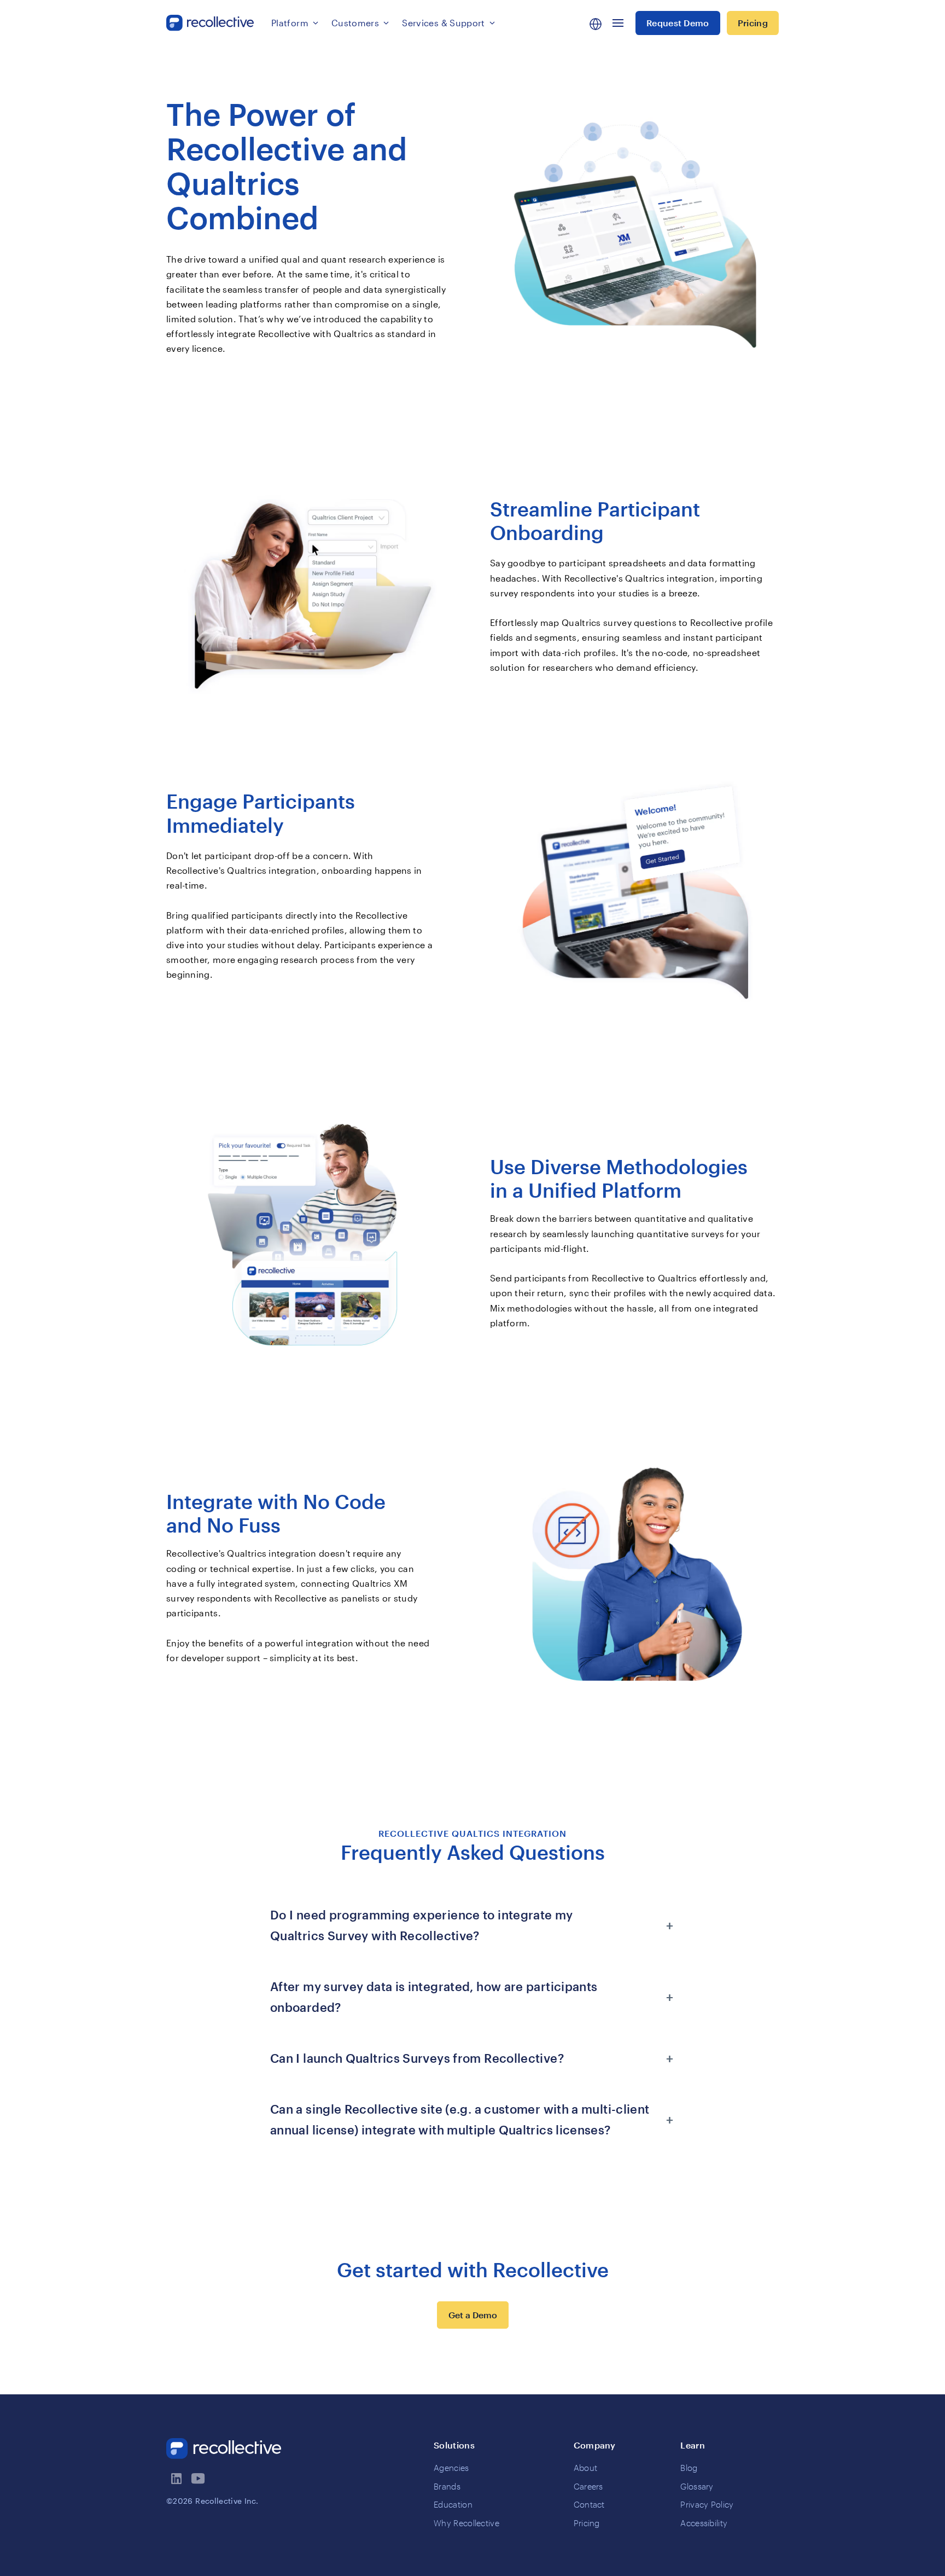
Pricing (753, 23)
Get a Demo (473, 2315)
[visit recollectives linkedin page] (177, 2479)
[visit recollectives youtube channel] (199, 2479)
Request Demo (678, 23)
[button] (295, 23)
